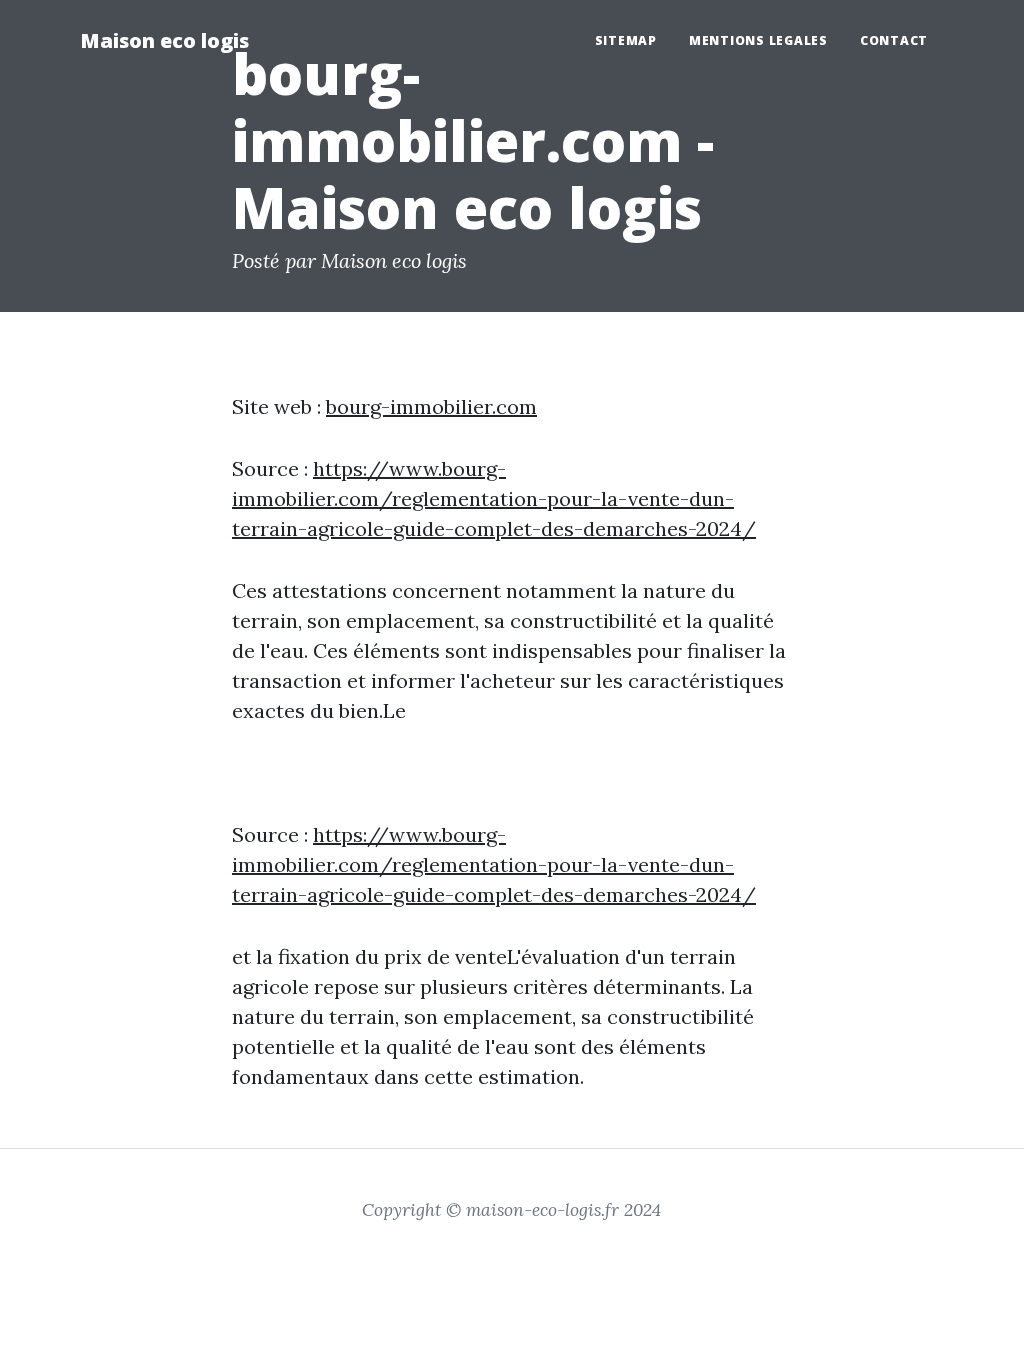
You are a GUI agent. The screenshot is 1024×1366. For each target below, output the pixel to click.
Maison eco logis (164, 40)
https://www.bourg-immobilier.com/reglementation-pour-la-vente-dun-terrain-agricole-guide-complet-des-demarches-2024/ (494, 498)
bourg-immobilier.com (431, 406)
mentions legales (758, 40)
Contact (894, 40)
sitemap (626, 40)
